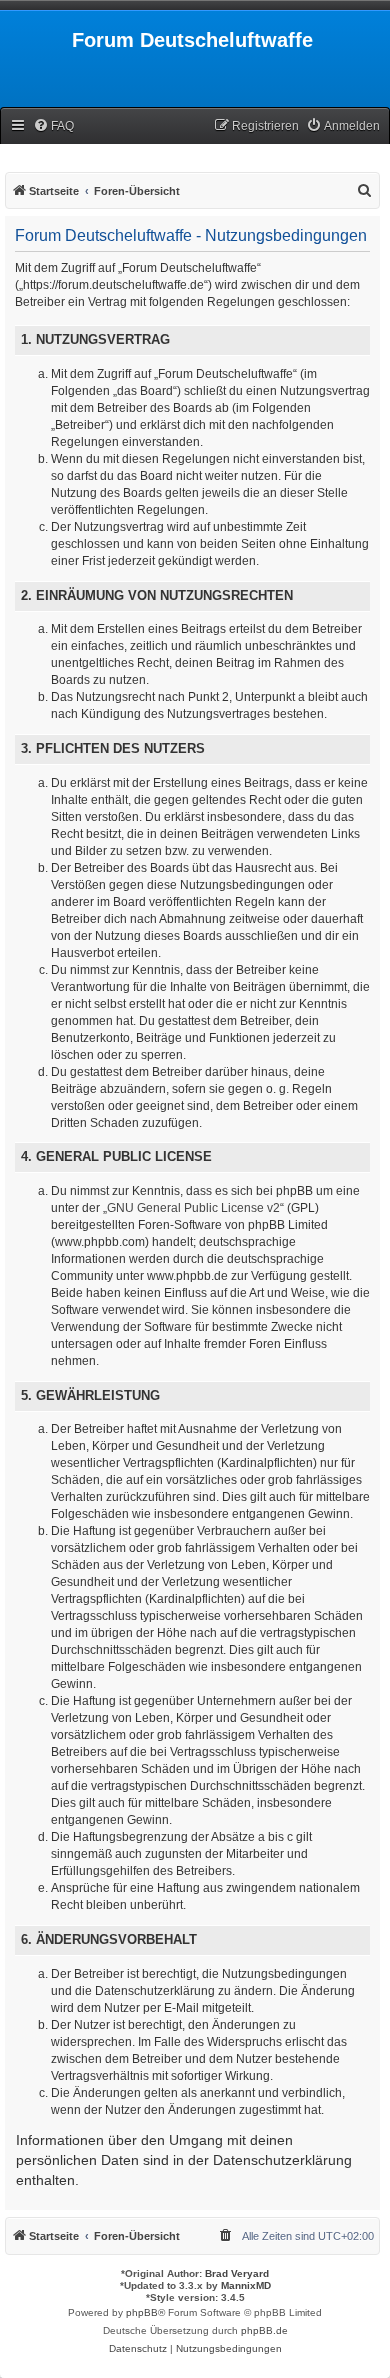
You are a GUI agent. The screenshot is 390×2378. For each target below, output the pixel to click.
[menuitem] (53, 126)
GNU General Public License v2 (193, 1208)
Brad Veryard (237, 2273)
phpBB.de (264, 2330)
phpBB (142, 2312)
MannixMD (246, 2285)
